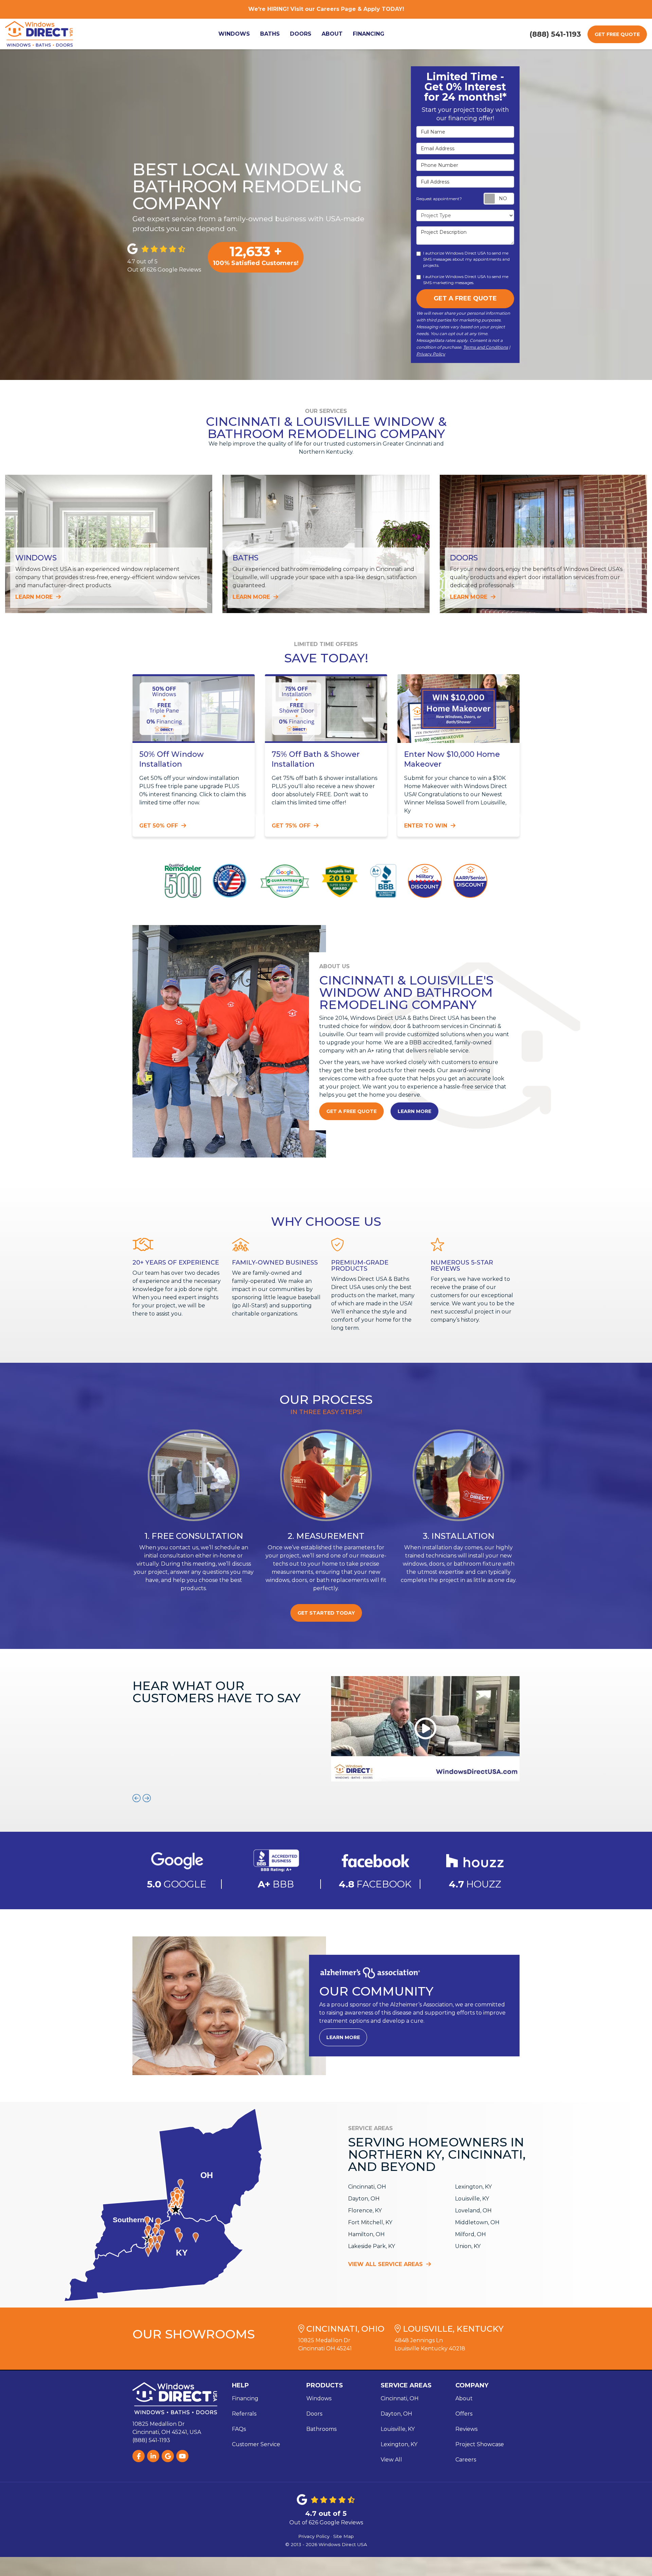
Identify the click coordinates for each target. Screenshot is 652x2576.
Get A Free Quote (465, 298)
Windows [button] (234, 34)
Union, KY (468, 2246)
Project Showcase (480, 2444)
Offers (464, 2414)
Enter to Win (427, 826)
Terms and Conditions (486, 347)
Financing (245, 2398)
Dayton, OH (364, 2199)
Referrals (244, 2414)
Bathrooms (321, 2429)
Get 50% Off (159, 826)
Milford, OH (470, 2234)
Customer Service (256, 2444)
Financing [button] (369, 34)
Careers (466, 2460)
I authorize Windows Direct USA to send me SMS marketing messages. (466, 280)
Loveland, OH (473, 2211)
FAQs (239, 2429)
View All (391, 2460)
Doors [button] (301, 34)
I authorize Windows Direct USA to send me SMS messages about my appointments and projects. (466, 259)
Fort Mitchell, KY (370, 2222)
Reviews (466, 2429)
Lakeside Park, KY (372, 2246)
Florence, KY (365, 2211)
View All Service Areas (386, 2264)
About (464, 2398)
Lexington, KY (473, 2187)
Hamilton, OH (366, 2234)
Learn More (414, 1111)
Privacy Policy (431, 354)
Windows (319, 2398)
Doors (314, 2414)
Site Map (343, 2536)
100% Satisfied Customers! (256, 255)
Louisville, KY (472, 2199)
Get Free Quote (617, 34)
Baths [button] (270, 34)
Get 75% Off (292, 826)
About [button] (332, 34)
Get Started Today (326, 1613)
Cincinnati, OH (367, 2187)
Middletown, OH (477, 2222)
